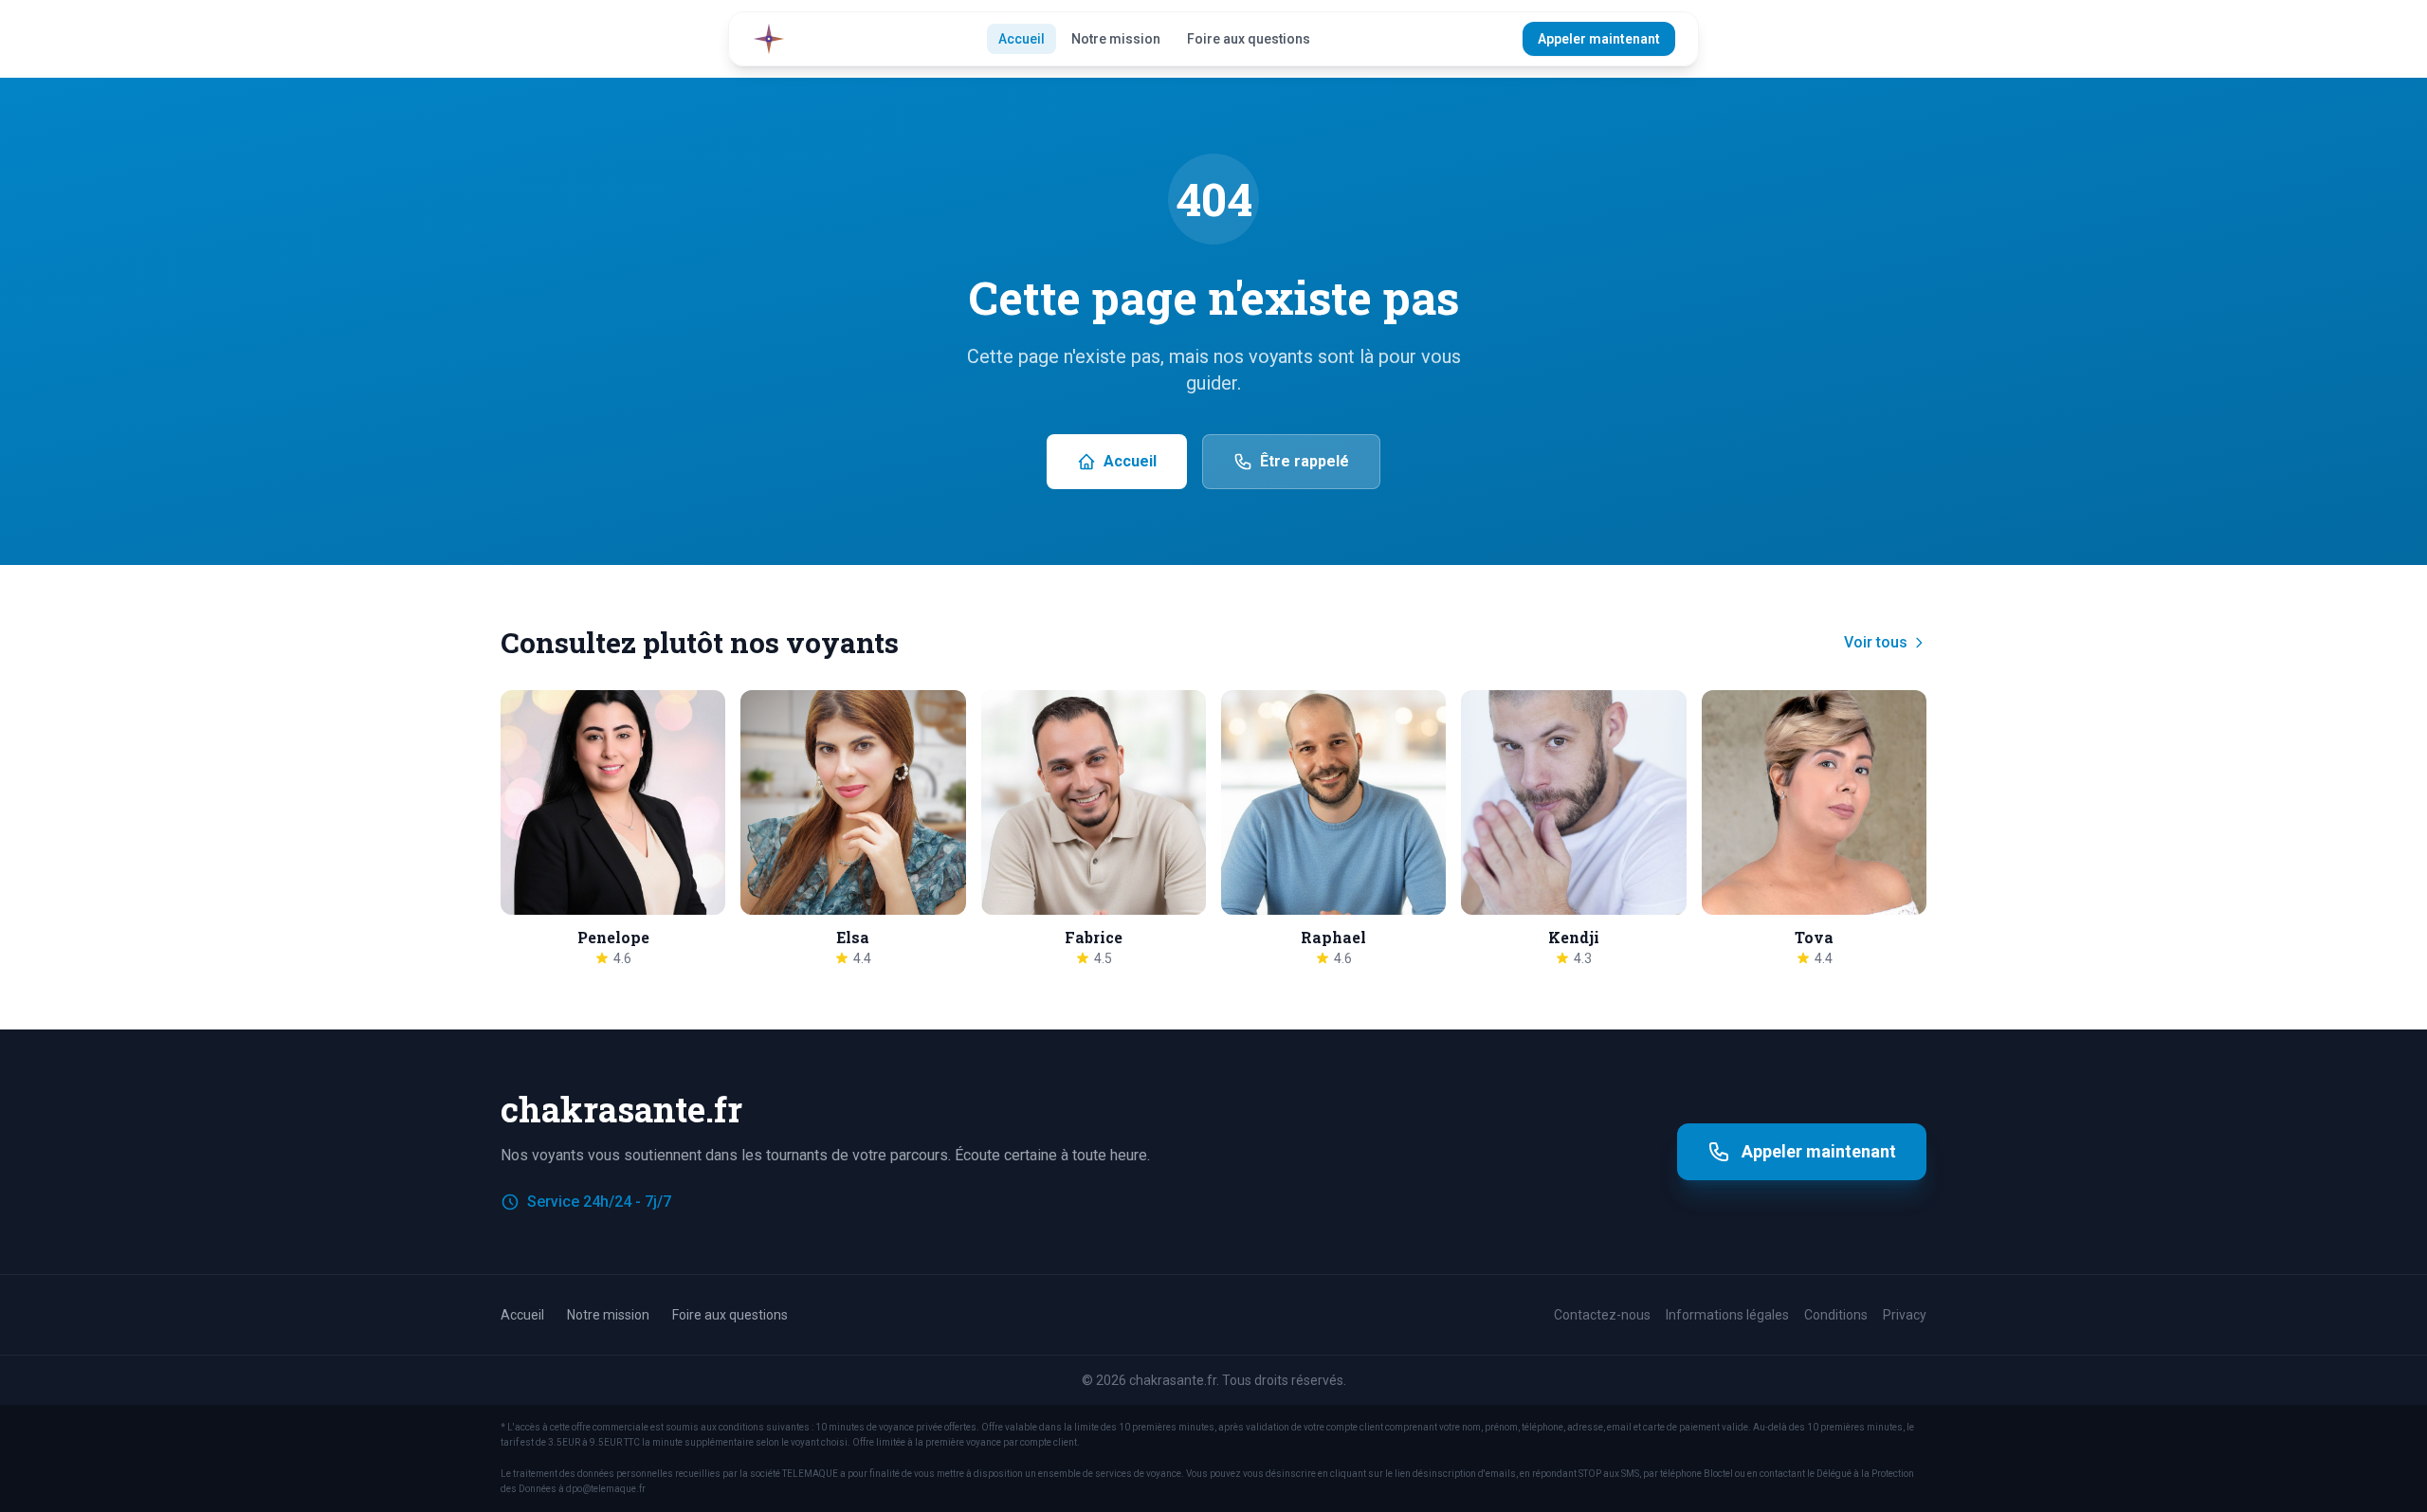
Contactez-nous (1602, 1315)
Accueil (1022, 39)
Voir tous (1876, 642)
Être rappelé (1305, 461)
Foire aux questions (1249, 39)
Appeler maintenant (1599, 39)
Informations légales (1727, 1315)
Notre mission (1116, 39)
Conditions (1836, 1315)
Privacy (1905, 1315)
